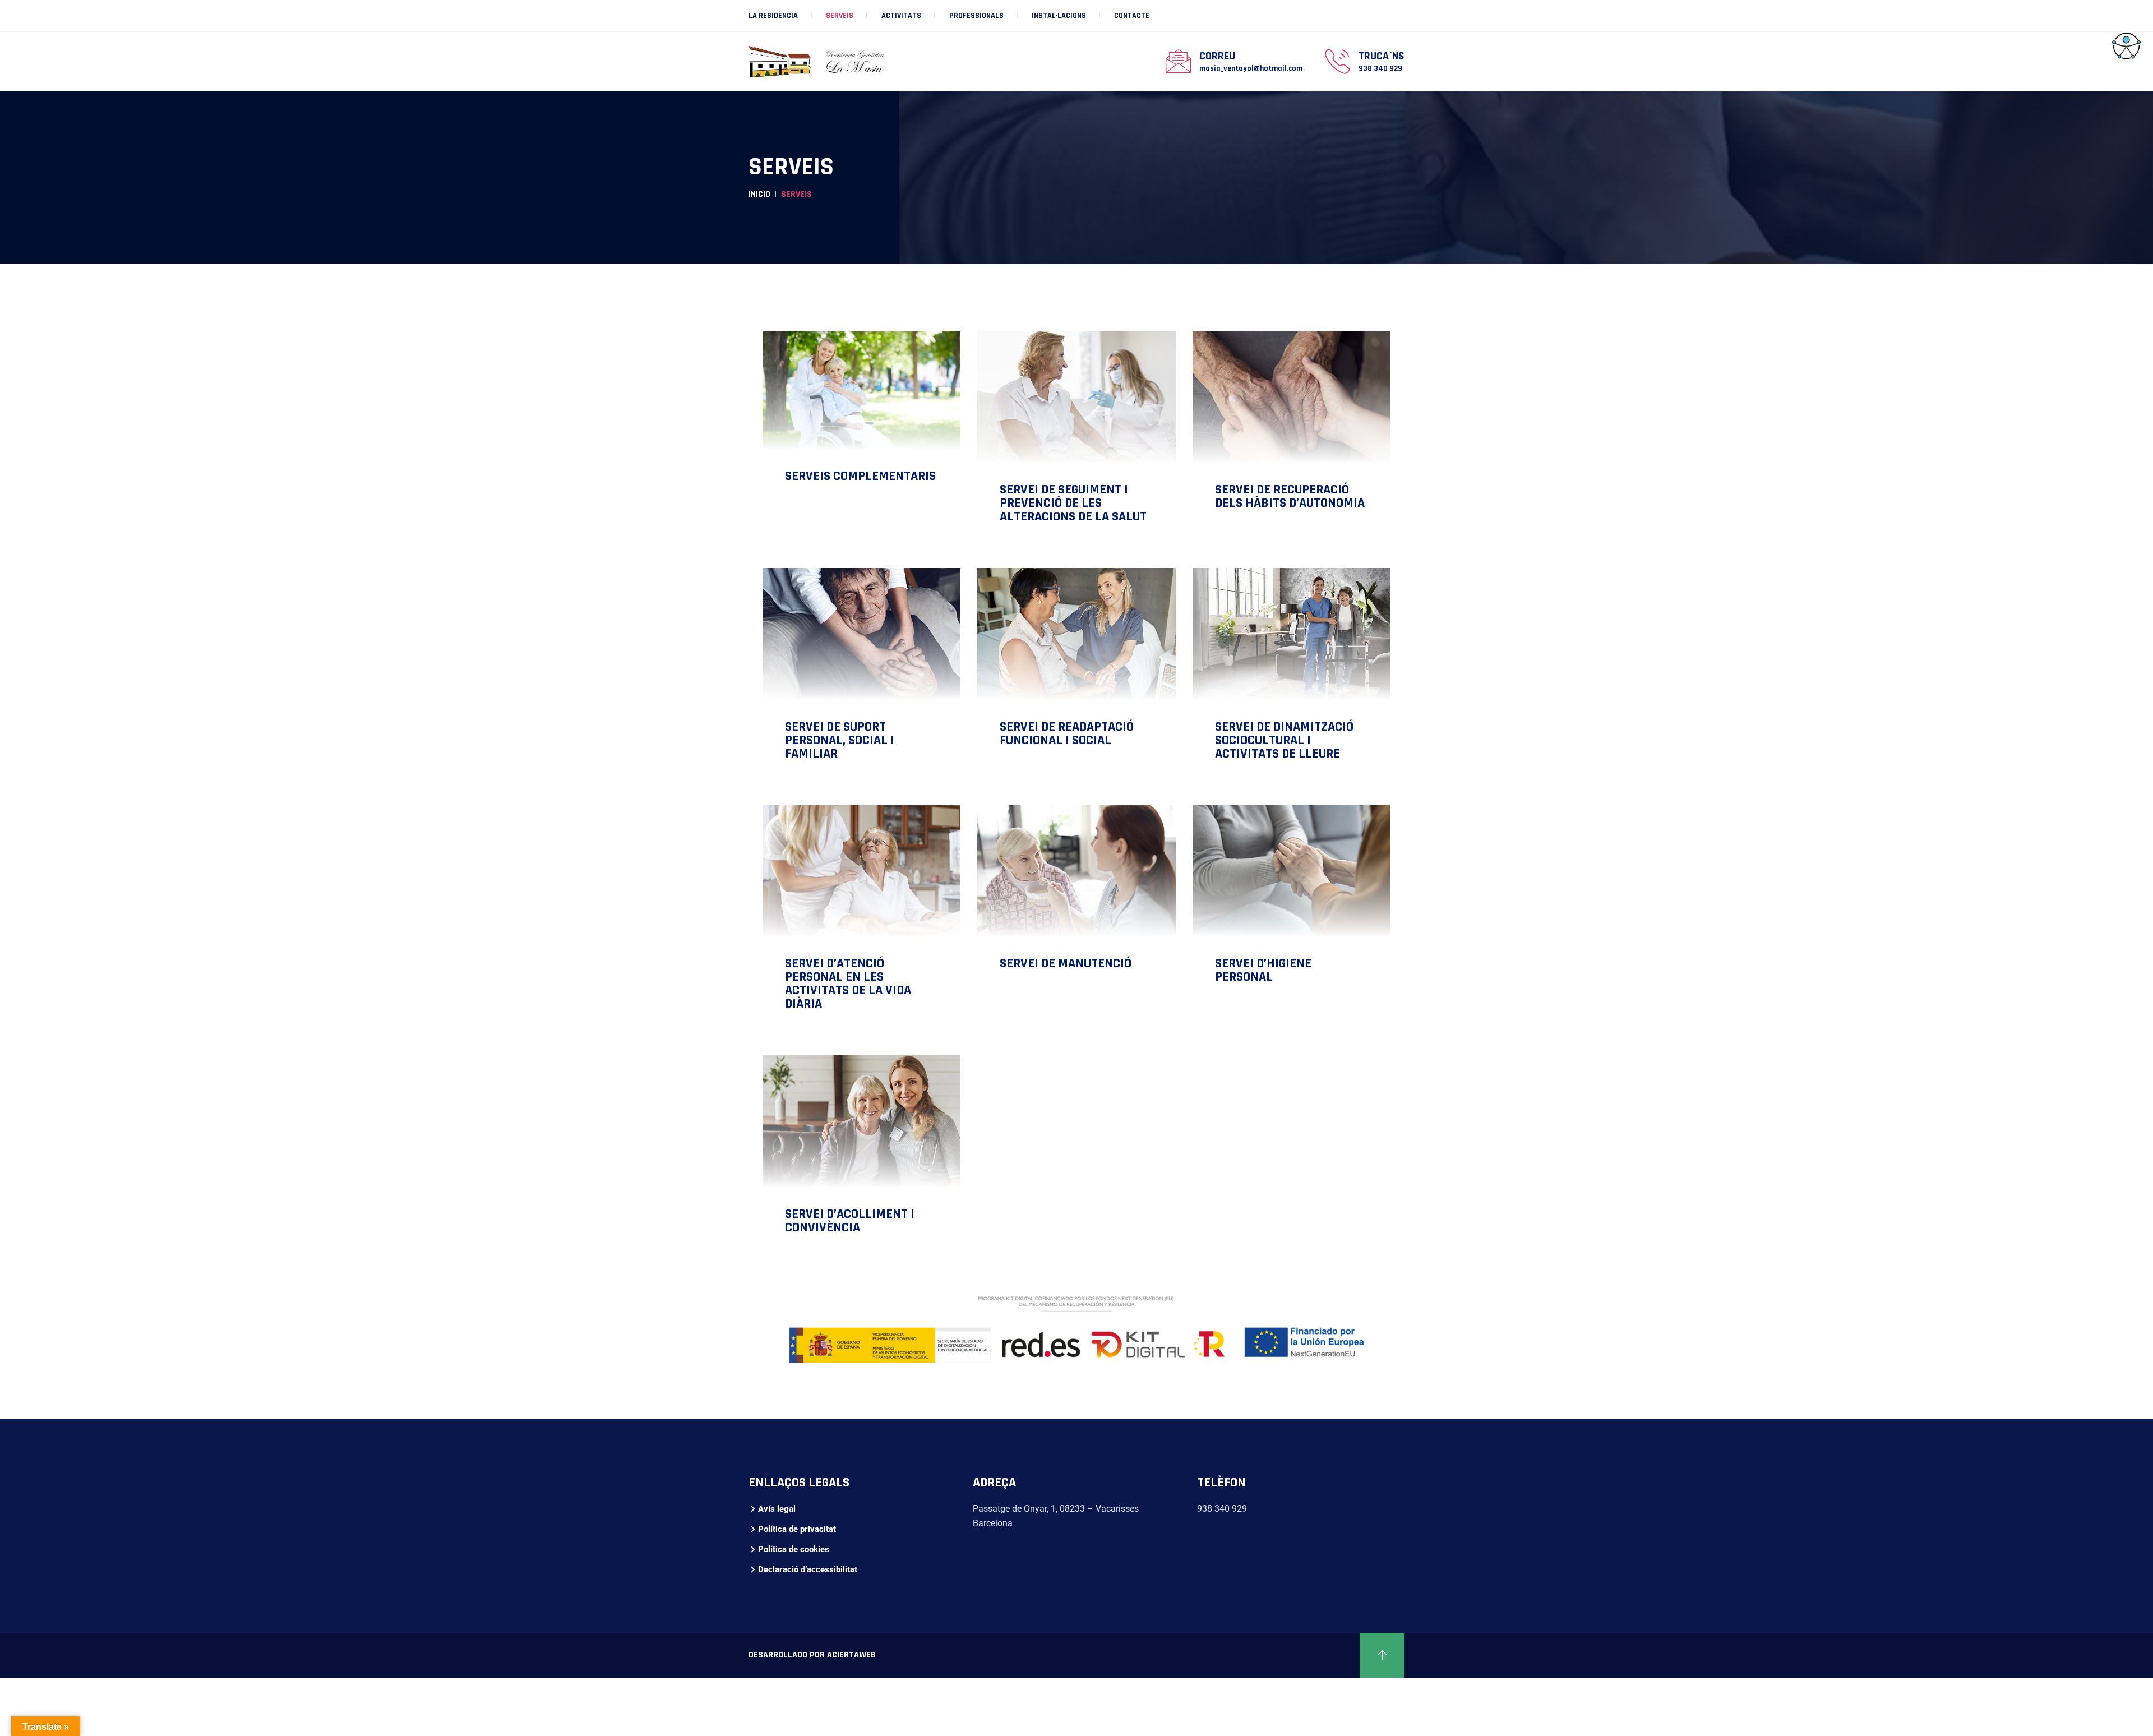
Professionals (976, 16)
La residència (773, 16)
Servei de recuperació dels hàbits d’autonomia (1290, 496)
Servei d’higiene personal (1263, 970)
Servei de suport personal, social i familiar (840, 740)
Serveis (840, 16)
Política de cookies (794, 1549)
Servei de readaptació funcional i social (1067, 733)
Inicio (759, 194)
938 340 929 (1380, 68)
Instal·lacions (1059, 16)
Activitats (901, 16)
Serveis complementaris (860, 476)
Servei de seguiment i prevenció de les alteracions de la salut (1073, 503)
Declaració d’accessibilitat (808, 1569)
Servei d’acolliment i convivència (850, 1221)
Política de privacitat (797, 1529)
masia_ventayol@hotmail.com (1251, 68)
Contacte (1132, 16)
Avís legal (777, 1509)
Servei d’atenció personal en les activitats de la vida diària (848, 984)
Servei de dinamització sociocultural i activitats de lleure (1284, 740)
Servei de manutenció (1066, 963)
